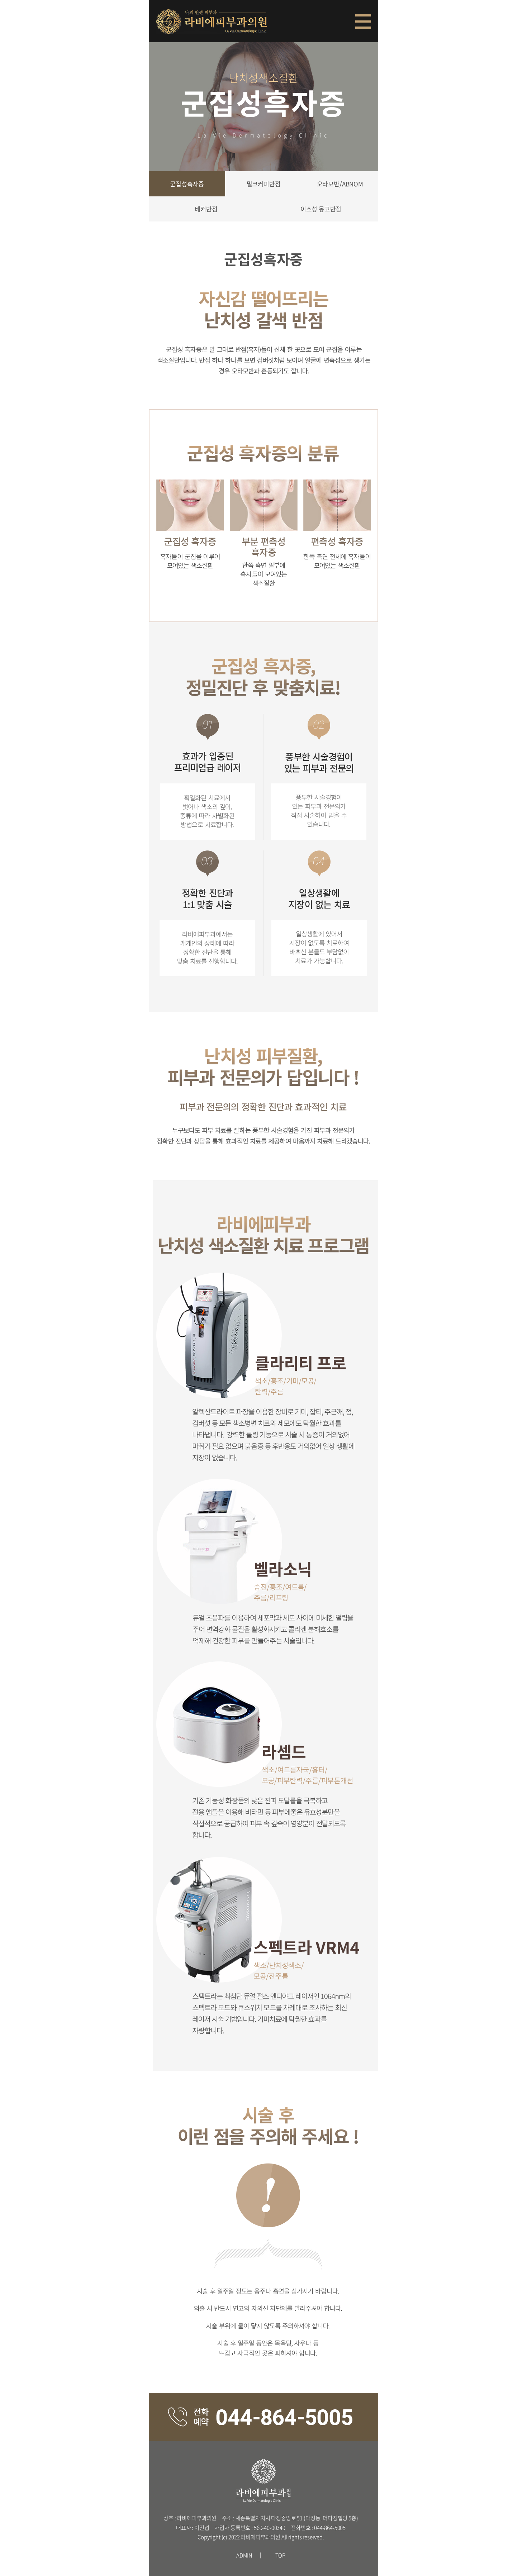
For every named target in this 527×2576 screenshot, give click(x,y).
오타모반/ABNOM (340, 184)
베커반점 (206, 209)
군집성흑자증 (187, 184)
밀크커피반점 (264, 184)
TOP (281, 2555)
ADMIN (244, 2555)
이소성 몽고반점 (321, 209)
